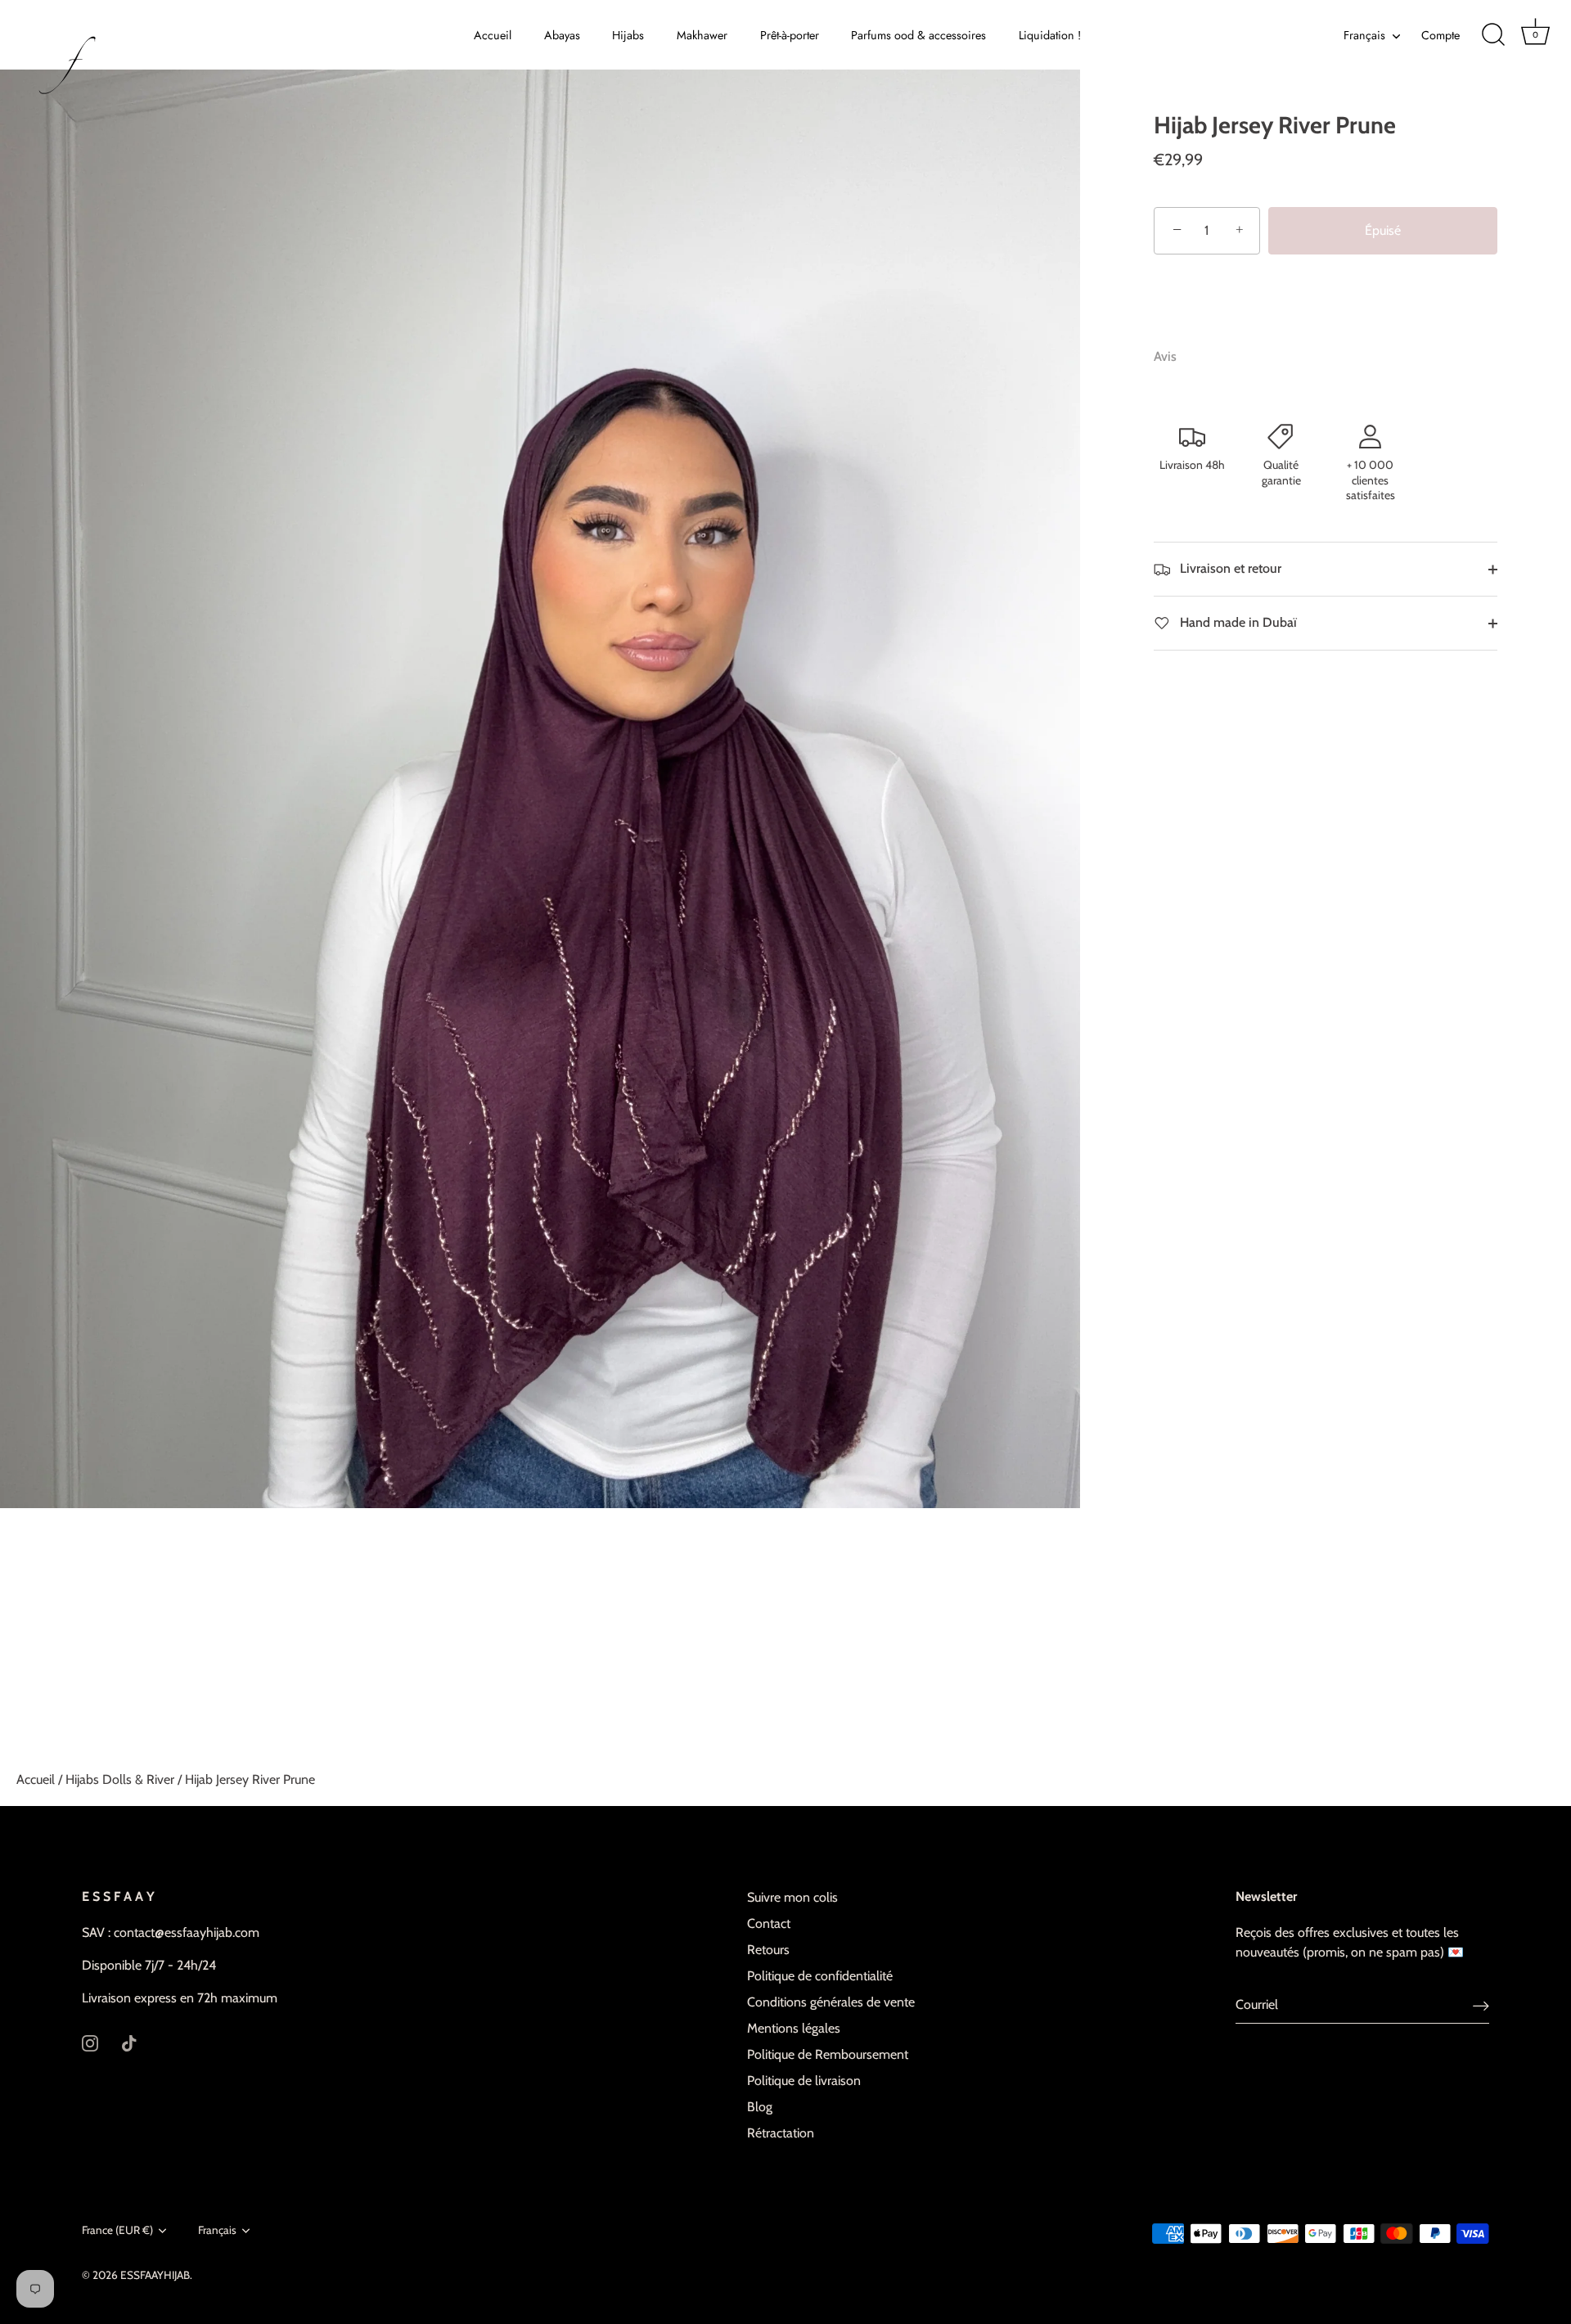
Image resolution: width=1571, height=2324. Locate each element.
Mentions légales (794, 2028)
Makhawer (702, 35)
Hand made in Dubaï (1237, 622)
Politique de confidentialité (820, 1976)
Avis (1165, 356)
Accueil (493, 35)
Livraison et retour (1229, 568)
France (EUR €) (117, 2230)
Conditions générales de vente (831, 2002)
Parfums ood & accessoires (918, 35)
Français (1364, 35)
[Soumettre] (1481, 2005)
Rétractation (781, 2133)
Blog (760, 2107)
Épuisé (1383, 230)
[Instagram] (90, 2042)
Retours (768, 1950)
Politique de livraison (804, 2081)
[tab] (1173, 357)
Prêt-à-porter (790, 35)
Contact (769, 1923)
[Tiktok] (129, 2042)
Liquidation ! (1050, 35)
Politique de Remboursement (828, 2054)
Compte (1440, 35)
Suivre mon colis (792, 1897)
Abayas (562, 35)
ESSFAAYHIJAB (155, 2275)
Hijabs (628, 35)
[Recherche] (1493, 35)
